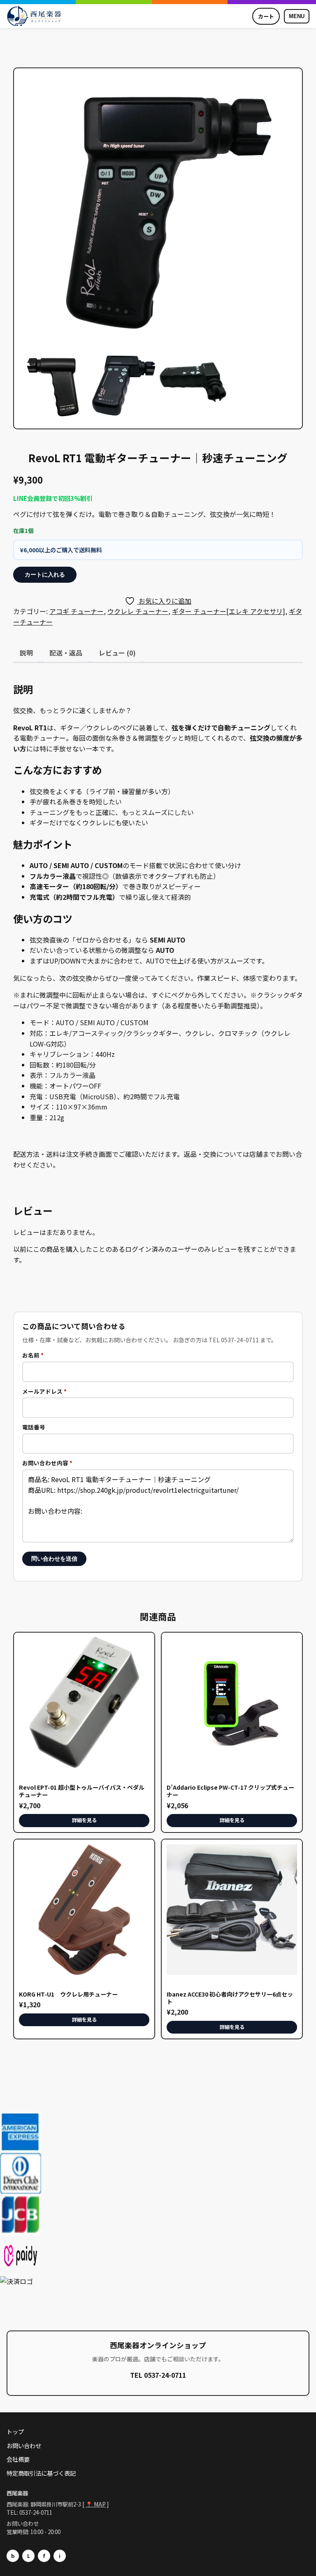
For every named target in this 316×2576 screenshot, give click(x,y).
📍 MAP (96, 2504)
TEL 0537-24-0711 (158, 2375)
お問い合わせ (24, 2445)
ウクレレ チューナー (138, 611)
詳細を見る (84, 1820)
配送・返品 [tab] (66, 653)
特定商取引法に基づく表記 (41, 2473)
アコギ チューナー (77, 611)
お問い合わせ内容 (47, 1463)
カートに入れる (45, 575)
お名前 (33, 1355)
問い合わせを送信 (54, 1559)
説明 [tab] (26, 653)
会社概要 (18, 2459)
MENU (297, 16)
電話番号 (34, 1427)
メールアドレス (44, 1391)
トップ (15, 2431)
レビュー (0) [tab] (117, 653)
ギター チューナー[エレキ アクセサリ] (229, 611)
